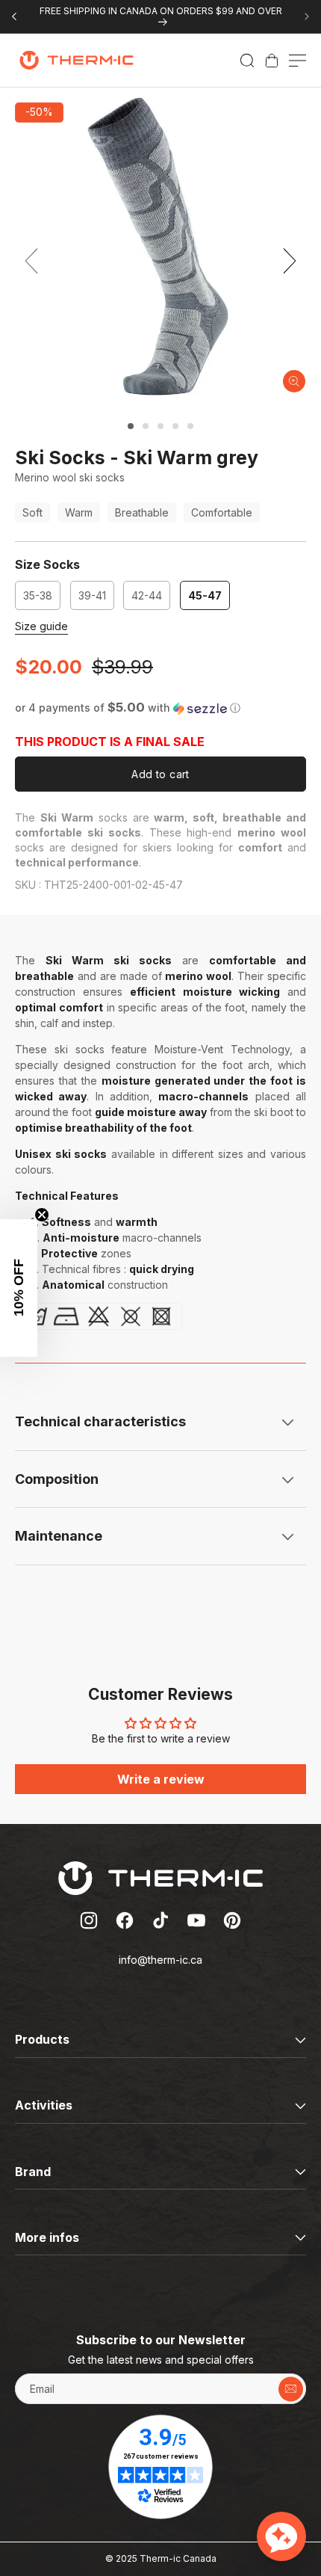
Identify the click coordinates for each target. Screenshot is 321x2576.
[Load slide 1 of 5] (131, 426)
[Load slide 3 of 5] (160, 426)
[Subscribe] (291, 2389)
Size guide (41, 626)
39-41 (96, 599)
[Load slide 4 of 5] (175, 426)
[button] (247, 61)
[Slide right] (290, 261)
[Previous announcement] (14, 16)
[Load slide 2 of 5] (146, 426)
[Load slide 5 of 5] (190, 426)
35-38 (42, 599)
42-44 (151, 599)
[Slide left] (31, 261)
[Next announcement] (307, 16)
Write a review (161, 1779)
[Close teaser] (42, 1215)
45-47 (205, 595)
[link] (272, 61)
